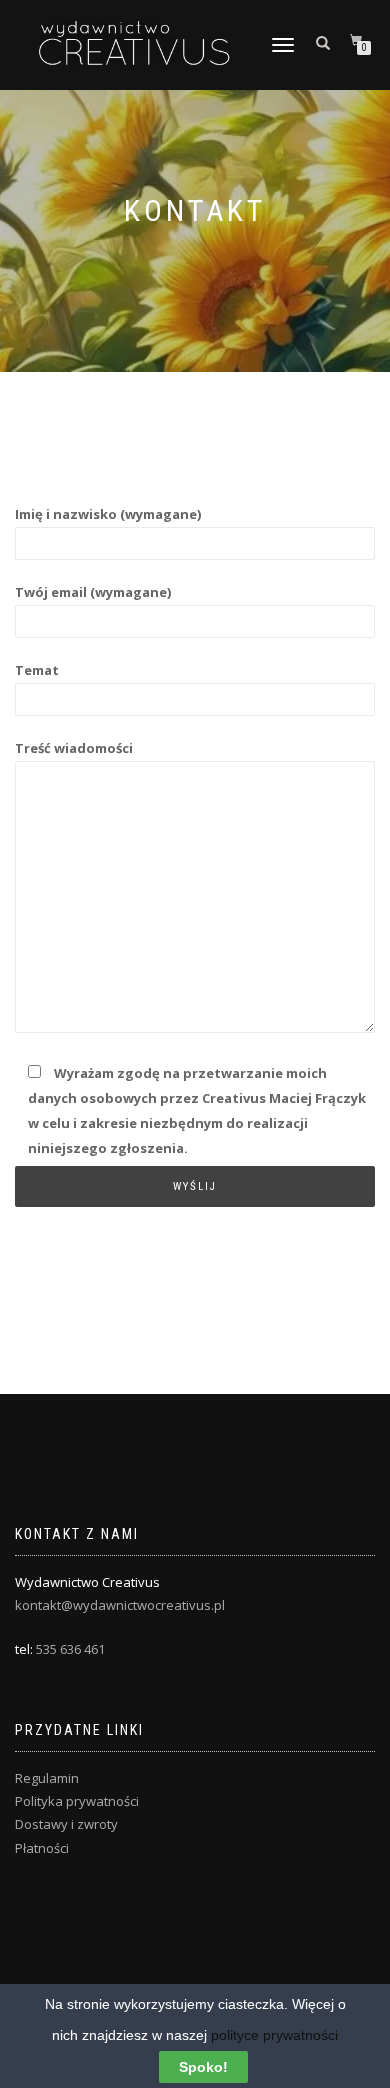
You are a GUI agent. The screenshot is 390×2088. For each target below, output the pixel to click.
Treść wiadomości (74, 748)
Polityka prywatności (77, 1801)
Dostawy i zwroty (66, 1824)
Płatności (42, 1848)
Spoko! (203, 2067)
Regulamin (47, 1778)
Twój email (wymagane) (93, 592)
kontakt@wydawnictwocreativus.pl (120, 1605)
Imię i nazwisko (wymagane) (108, 514)
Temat (37, 670)
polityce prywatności (274, 2035)
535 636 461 (70, 1649)
